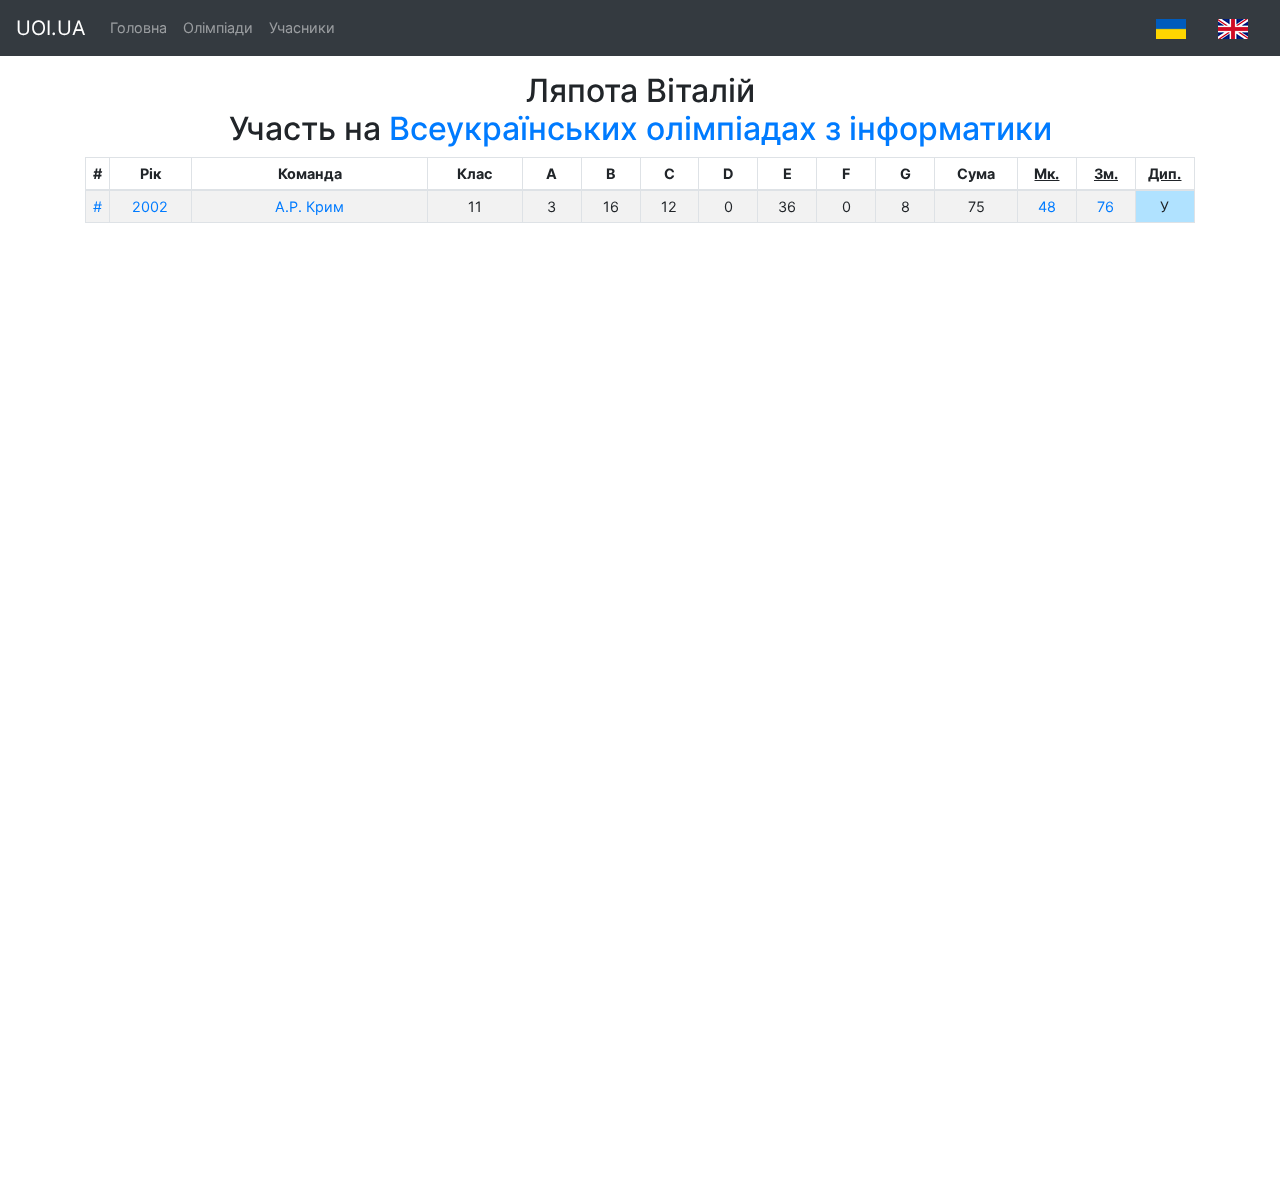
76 (1105, 206)
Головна (138, 27)
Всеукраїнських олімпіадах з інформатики (720, 128)
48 (1047, 206)
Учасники (302, 27)
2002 (150, 206)
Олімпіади (218, 27)
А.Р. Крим (309, 206)
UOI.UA (51, 28)
